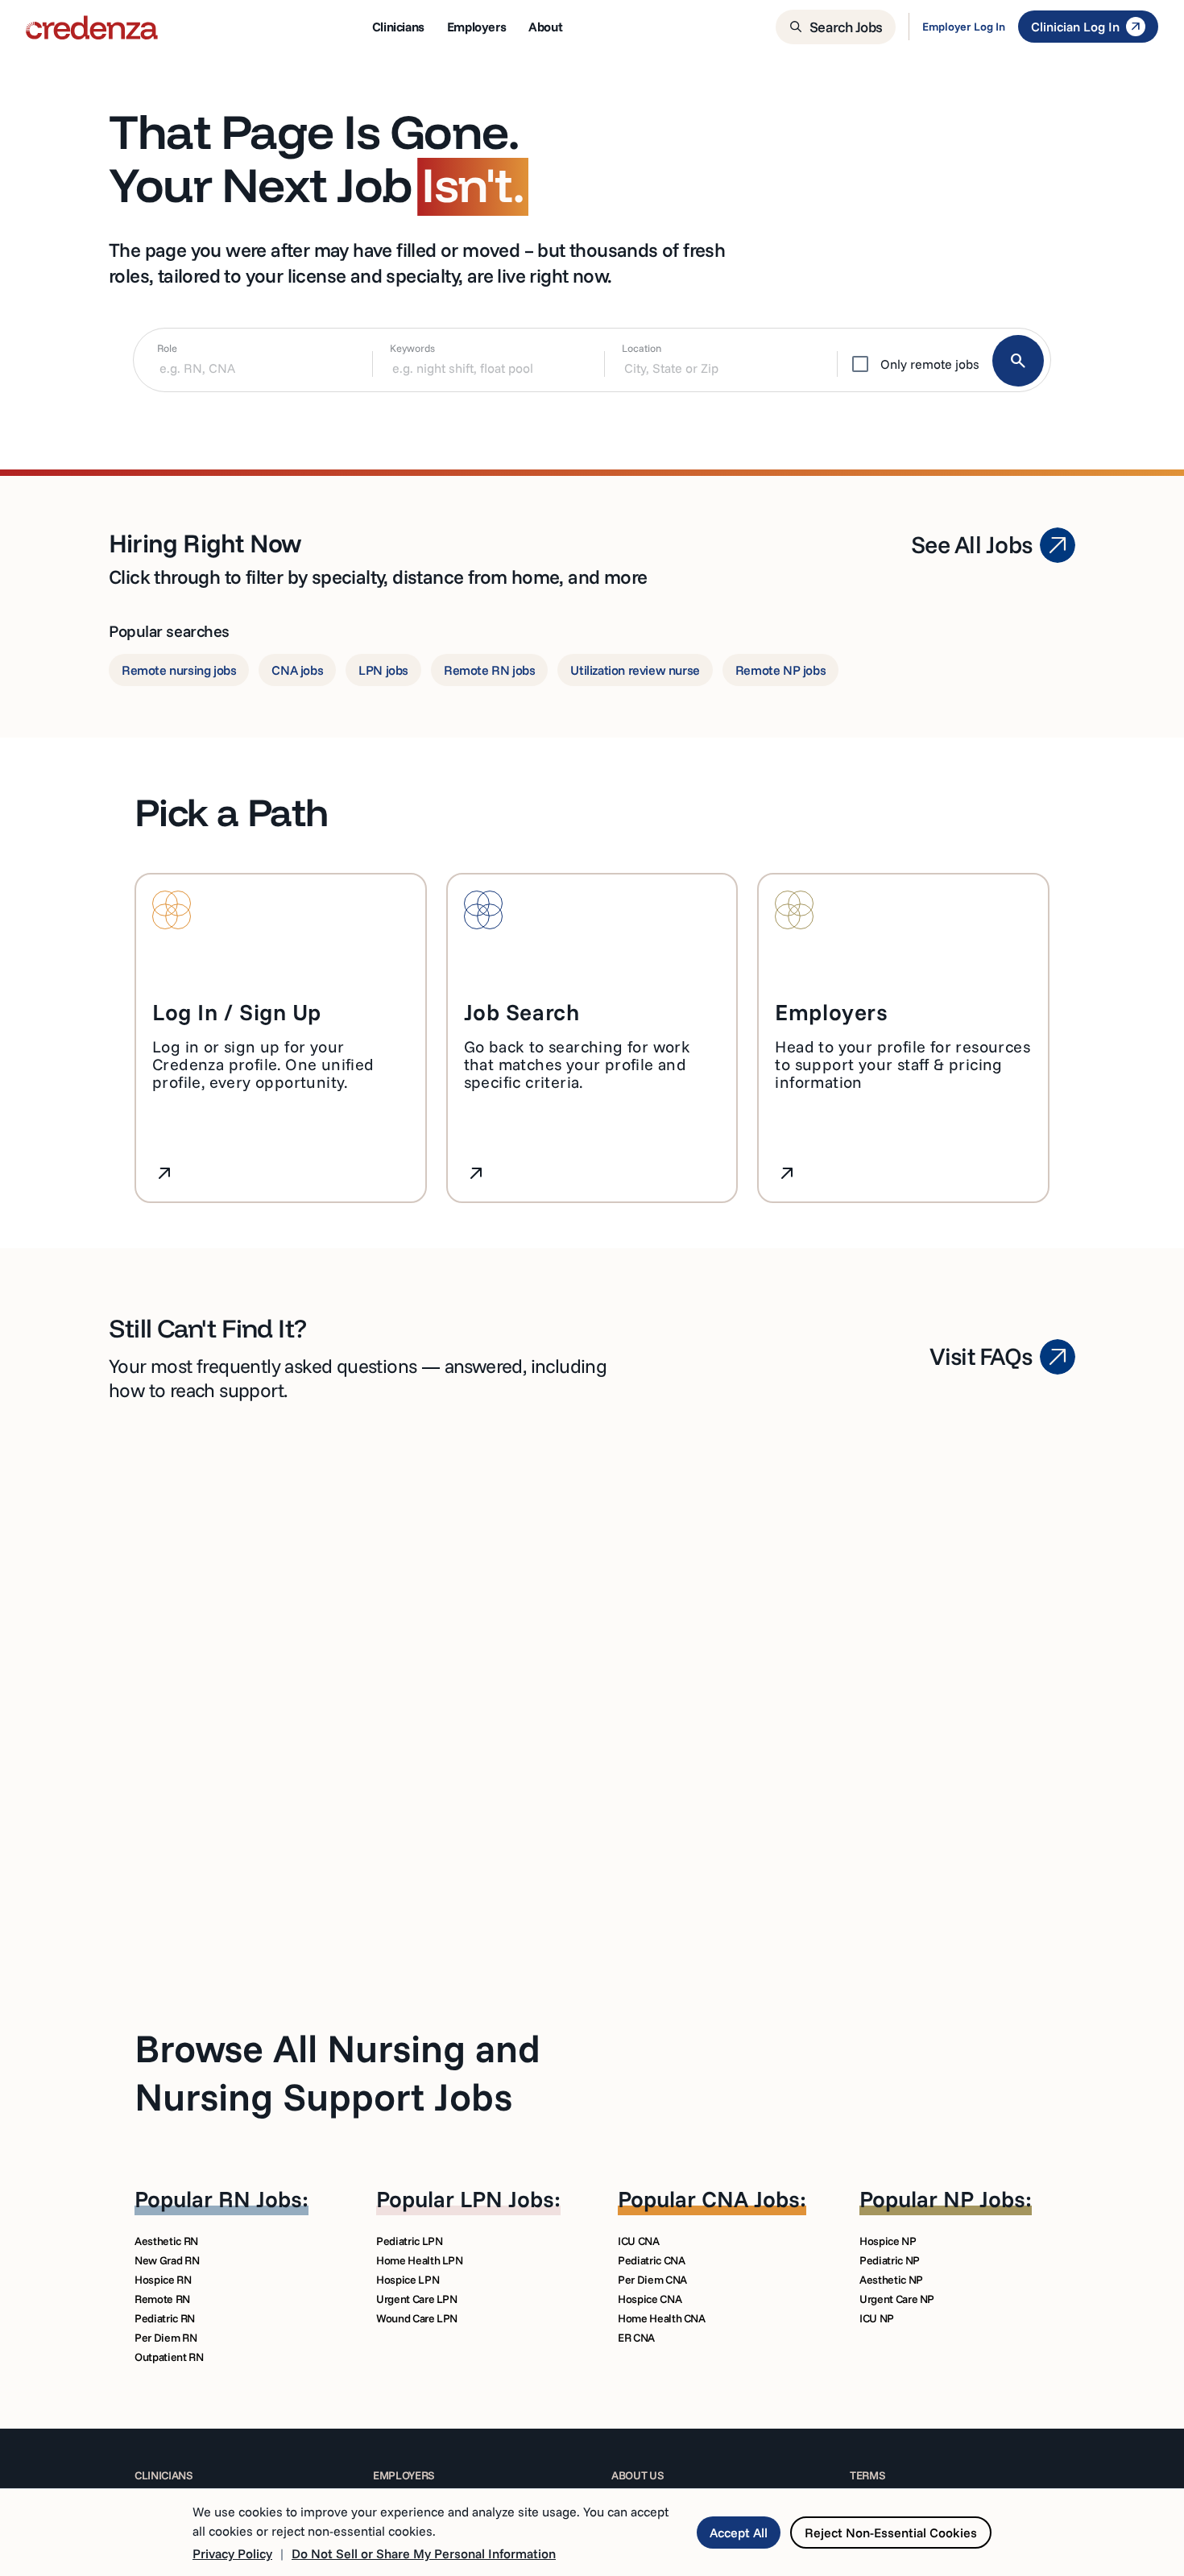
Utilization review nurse (635, 670)
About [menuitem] (545, 27)
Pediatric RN (165, 2318)
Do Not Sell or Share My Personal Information (424, 2553)
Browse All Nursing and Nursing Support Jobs (337, 2072)
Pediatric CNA (651, 2260)
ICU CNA (639, 2241)
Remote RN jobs (489, 670)
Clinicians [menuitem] (398, 27)
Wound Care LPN (417, 2318)
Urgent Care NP (897, 2299)
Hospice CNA (650, 2299)
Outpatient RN (169, 2357)
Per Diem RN (166, 2338)
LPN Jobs (507, 2199)
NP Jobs (984, 2199)
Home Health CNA (662, 2318)
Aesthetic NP (891, 2280)
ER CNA (636, 2338)
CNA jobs (297, 670)
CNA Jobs (751, 2199)
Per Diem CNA (652, 2280)
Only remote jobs (930, 364)
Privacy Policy (232, 2553)
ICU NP (877, 2318)
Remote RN (162, 2299)
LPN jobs (383, 670)
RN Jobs (260, 2199)
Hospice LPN (408, 2280)
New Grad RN (167, 2260)
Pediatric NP (890, 2260)
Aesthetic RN (166, 2241)
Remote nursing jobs (179, 670)
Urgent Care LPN (417, 2299)
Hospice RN (163, 2280)
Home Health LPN (420, 2260)
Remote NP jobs (780, 670)
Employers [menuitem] (476, 27)
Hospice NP (888, 2241)
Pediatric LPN (409, 2241)
